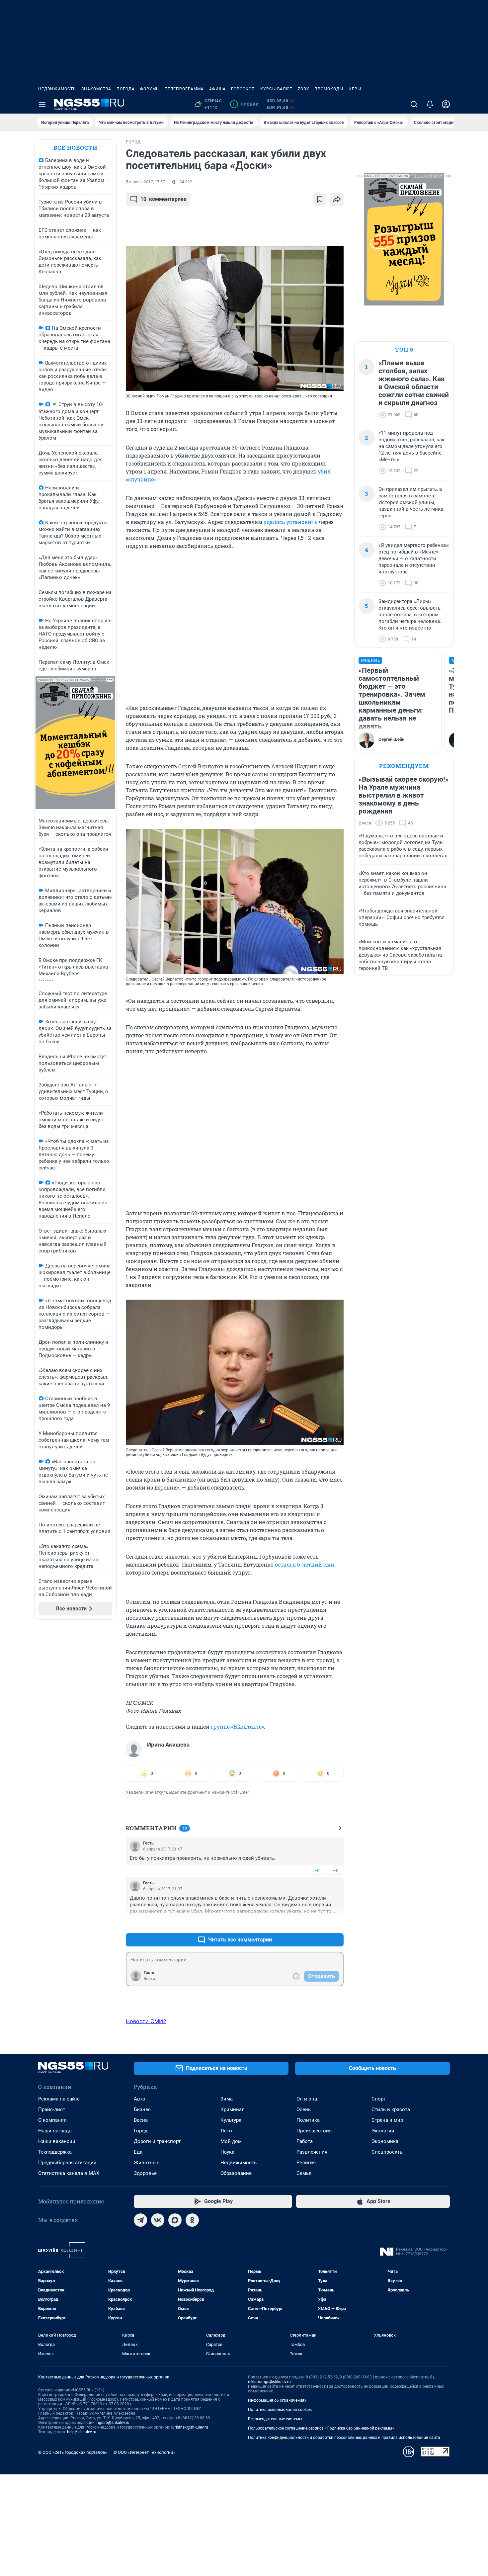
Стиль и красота (391, 2109)
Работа (305, 2141)
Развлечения (312, 2152)
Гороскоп (243, 89)
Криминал (233, 2109)
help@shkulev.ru (82, 2432)
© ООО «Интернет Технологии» (144, 2452)
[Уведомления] (430, 104)
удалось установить (290, 522)
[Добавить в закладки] (320, 199)
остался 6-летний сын (305, 1564)
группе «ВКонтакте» (237, 1726)
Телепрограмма (184, 89)
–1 (336, 1924)
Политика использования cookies (280, 2410)
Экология (383, 2131)
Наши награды (55, 2131)
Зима (227, 2099)
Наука (227, 2152)
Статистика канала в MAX (69, 2173)
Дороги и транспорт (157, 2141)
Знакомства (96, 89)
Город (141, 2131)
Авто (140, 2099)
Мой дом (231, 2141)
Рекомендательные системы (275, 2419)
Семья (304, 2173)
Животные (147, 2163)
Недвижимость (57, 89)
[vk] (158, 2220)
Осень (304, 2109)
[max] (175, 2220)
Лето (226, 2131)
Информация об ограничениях (277, 2400)
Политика (308, 2120)
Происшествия (314, 2131)
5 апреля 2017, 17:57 (145, 182)
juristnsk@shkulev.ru (190, 2427)
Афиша (217, 89)
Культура (231, 2120)
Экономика (385, 2141)
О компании (52, 2120)
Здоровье (145, 2173)
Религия (306, 2163)
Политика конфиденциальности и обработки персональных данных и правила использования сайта (344, 2438)
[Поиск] (414, 104)
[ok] (192, 2220)
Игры (355, 89)
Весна (141, 2120)
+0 (317, 1871)
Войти (149, 1979)
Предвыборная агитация (67, 2163)
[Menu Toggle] (42, 104)
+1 (317, 1924)
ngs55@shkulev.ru (113, 2423)
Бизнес (142, 2109)
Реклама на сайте (59, 2099)
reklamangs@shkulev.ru (269, 2382)
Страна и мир (387, 2120)
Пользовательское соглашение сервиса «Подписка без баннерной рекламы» (321, 2428)
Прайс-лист (52, 2109)
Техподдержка (55, 2152)
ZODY (303, 89)
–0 (336, 1871)
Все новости (75, 148)
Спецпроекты (388, 2152)
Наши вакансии (57, 2141)
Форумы (150, 89)
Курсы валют (276, 89)
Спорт (378, 2099)
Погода (126, 89)
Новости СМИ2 (146, 2021)
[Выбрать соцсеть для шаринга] (337, 199)
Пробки (245, 104)
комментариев (163, 199)
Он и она (307, 2099)
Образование (236, 2173)
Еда (138, 2152)
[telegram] (140, 2220)
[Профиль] (446, 104)
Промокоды (329, 89)
